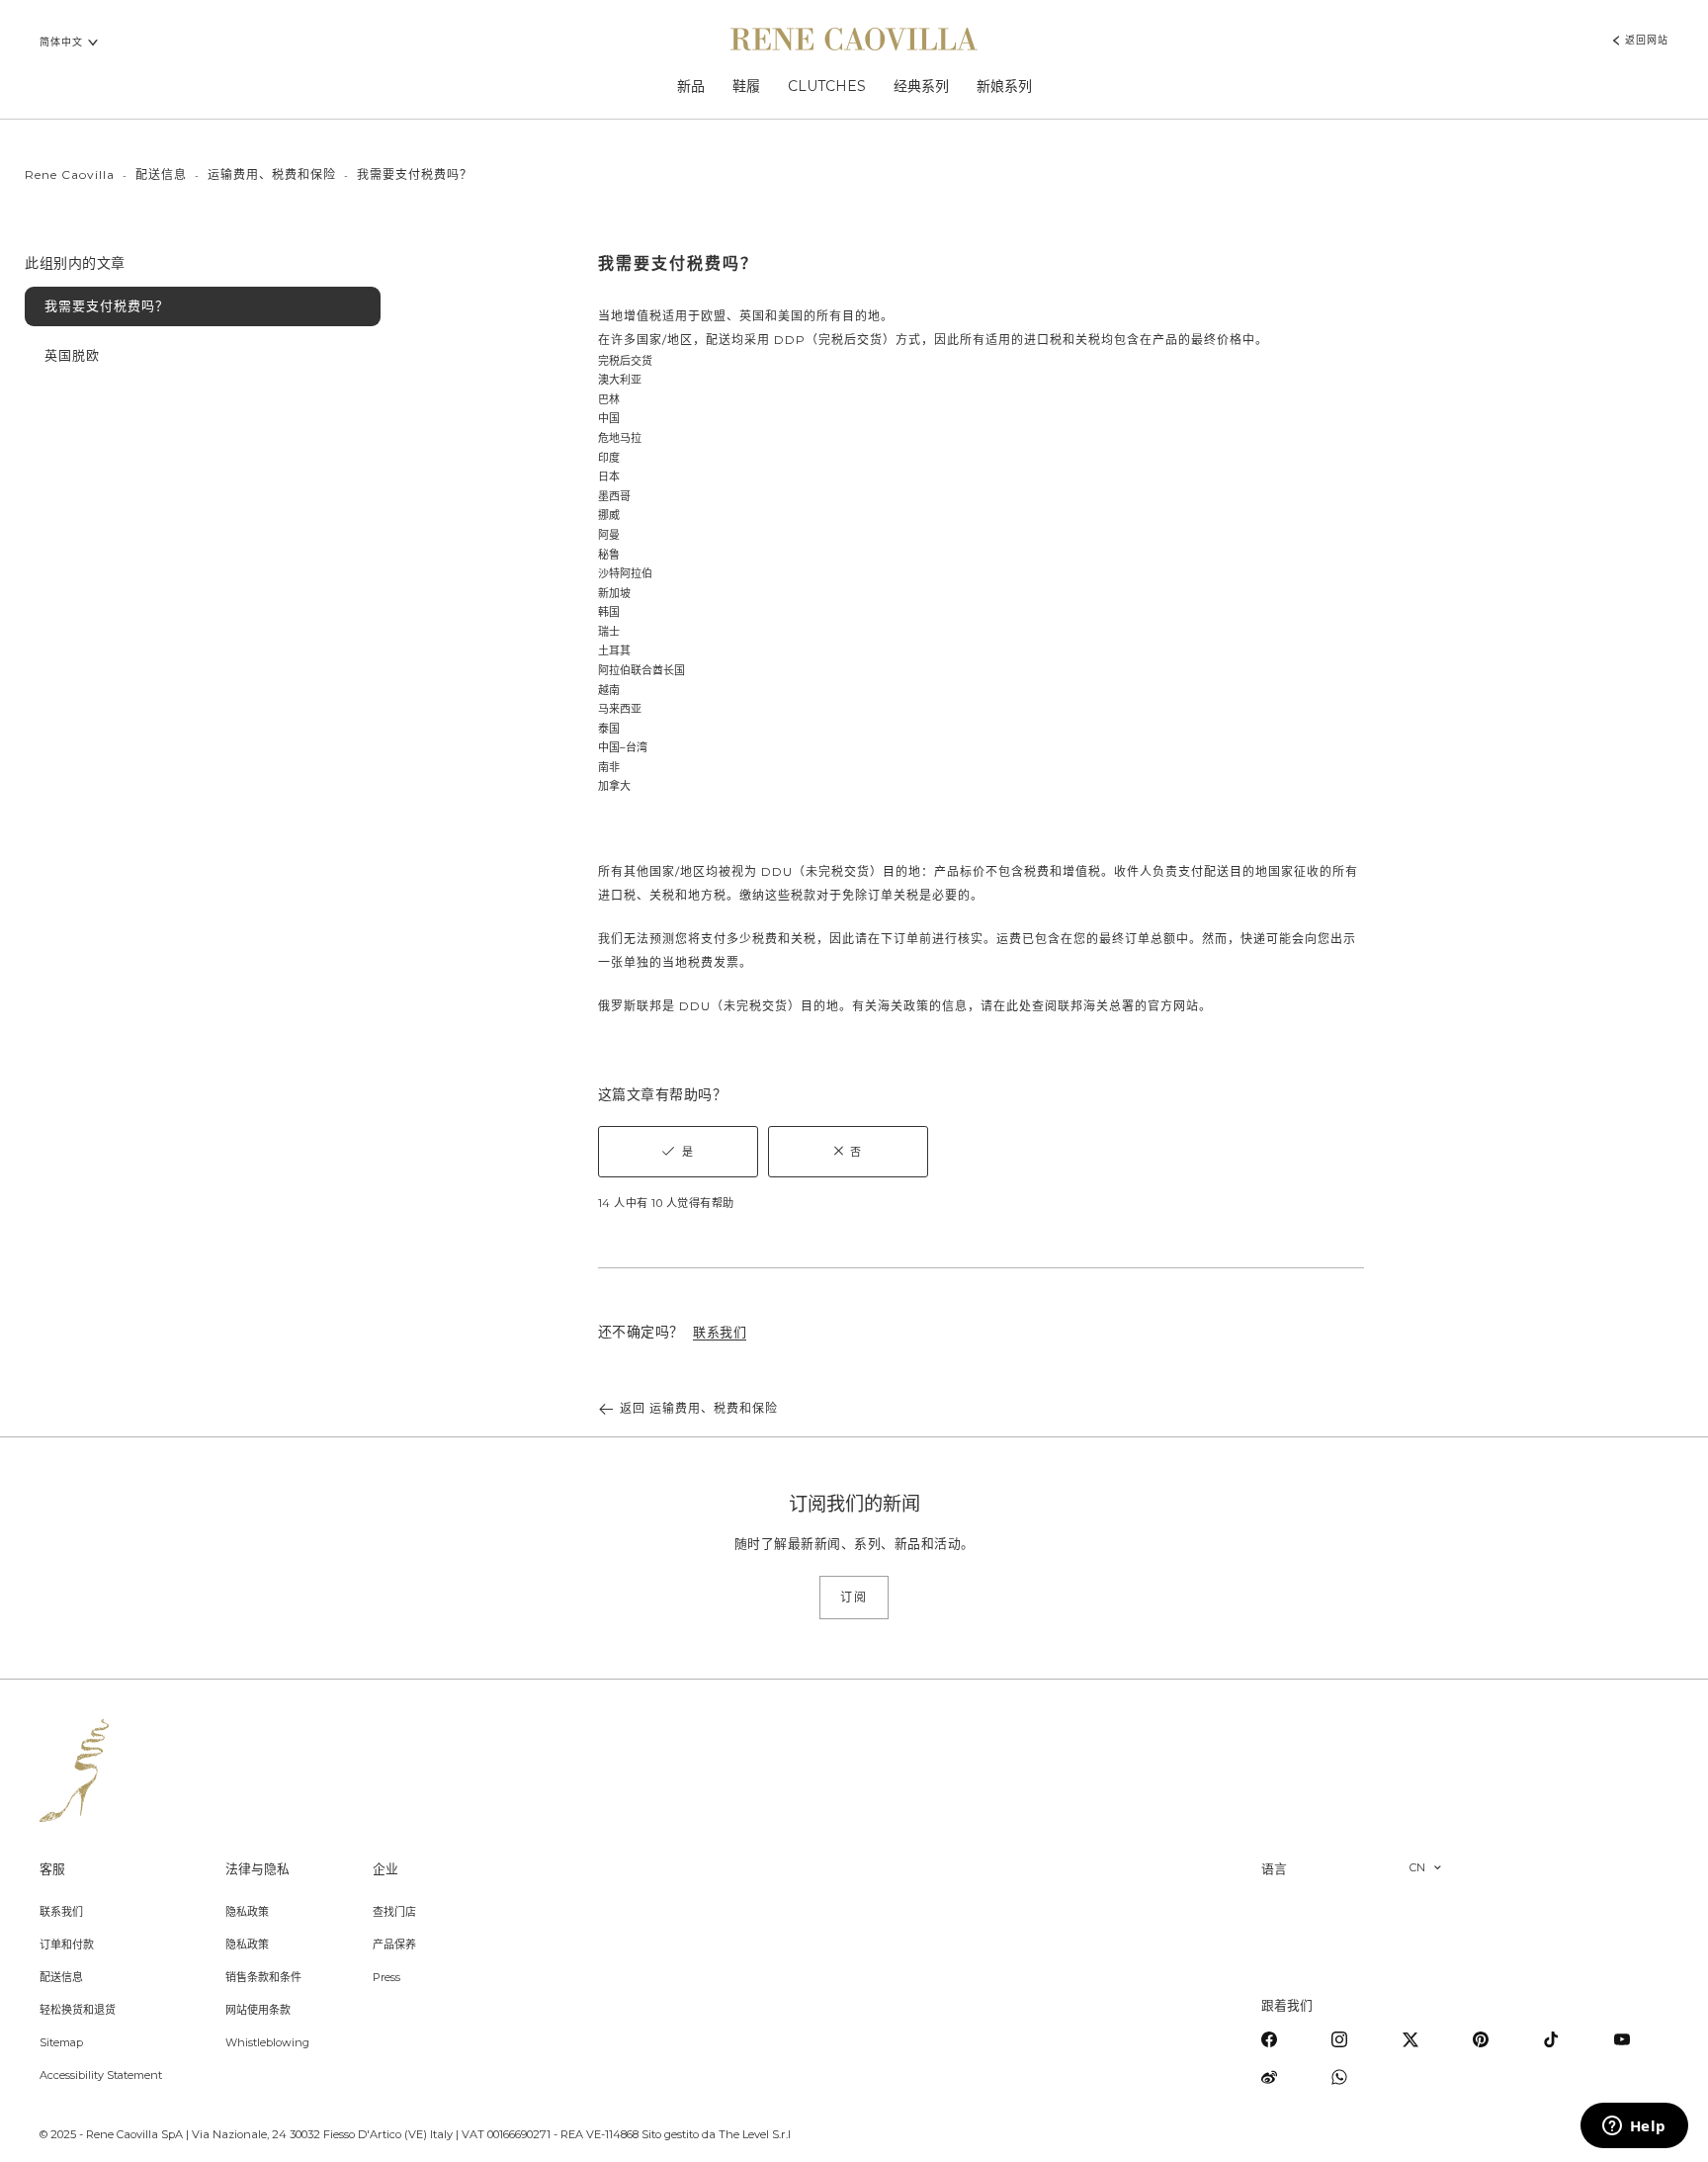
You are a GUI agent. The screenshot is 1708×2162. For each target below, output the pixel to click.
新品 (691, 86)
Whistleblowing (267, 2042)
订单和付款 (67, 1945)
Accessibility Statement (101, 2075)
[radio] (678, 1152)
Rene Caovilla (70, 174)
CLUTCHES (827, 86)
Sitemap (61, 2042)
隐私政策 (247, 1912)
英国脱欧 (72, 355)
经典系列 (921, 86)
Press (386, 1977)
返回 (699, 1408)
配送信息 (161, 174)
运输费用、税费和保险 (272, 174)
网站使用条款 (258, 2010)
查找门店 (394, 1912)
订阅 (854, 1597)
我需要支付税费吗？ (107, 305)
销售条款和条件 (263, 1977)
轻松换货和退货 (78, 2010)
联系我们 (61, 1912)
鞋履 (746, 86)
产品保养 (394, 1945)
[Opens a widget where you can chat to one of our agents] (1634, 2127)
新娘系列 (1004, 86)
